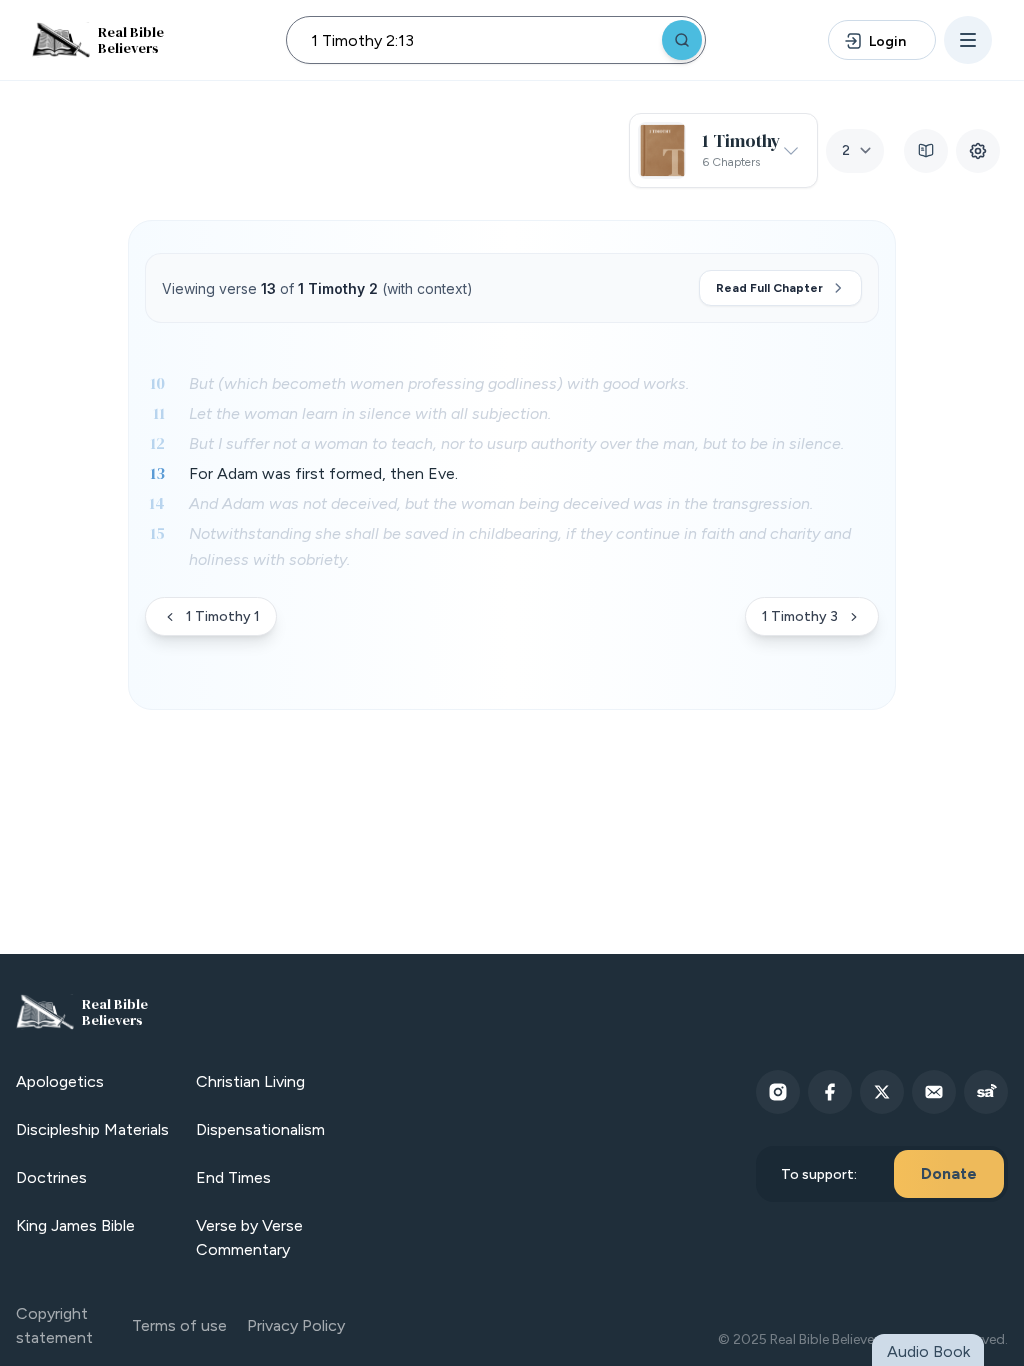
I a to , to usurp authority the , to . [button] (516, 443)
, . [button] (323, 473)
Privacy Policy (296, 1325)
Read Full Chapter (769, 288)
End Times (233, 1177)
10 (157, 383)
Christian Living (250, 1081)
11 (159, 413)
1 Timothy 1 (223, 616)
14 (157, 503)
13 (157, 473)
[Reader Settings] (978, 151)
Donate (949, 1173)
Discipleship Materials (92, 1129)
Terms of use (179, 1325)
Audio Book (928, 1351)
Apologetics (60, 1081)
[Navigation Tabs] (926, 151)
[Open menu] (968, 40)
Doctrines (51, 1177)
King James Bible (75, 1225)
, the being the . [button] (501, 503)
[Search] (682, 40)
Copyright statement (54, 1325)
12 (157, 443)
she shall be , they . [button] (520, 546)
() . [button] (439, 383)
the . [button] (370, 413)
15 (157, 533)
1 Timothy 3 (800, 616)
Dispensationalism (260, 1129)
